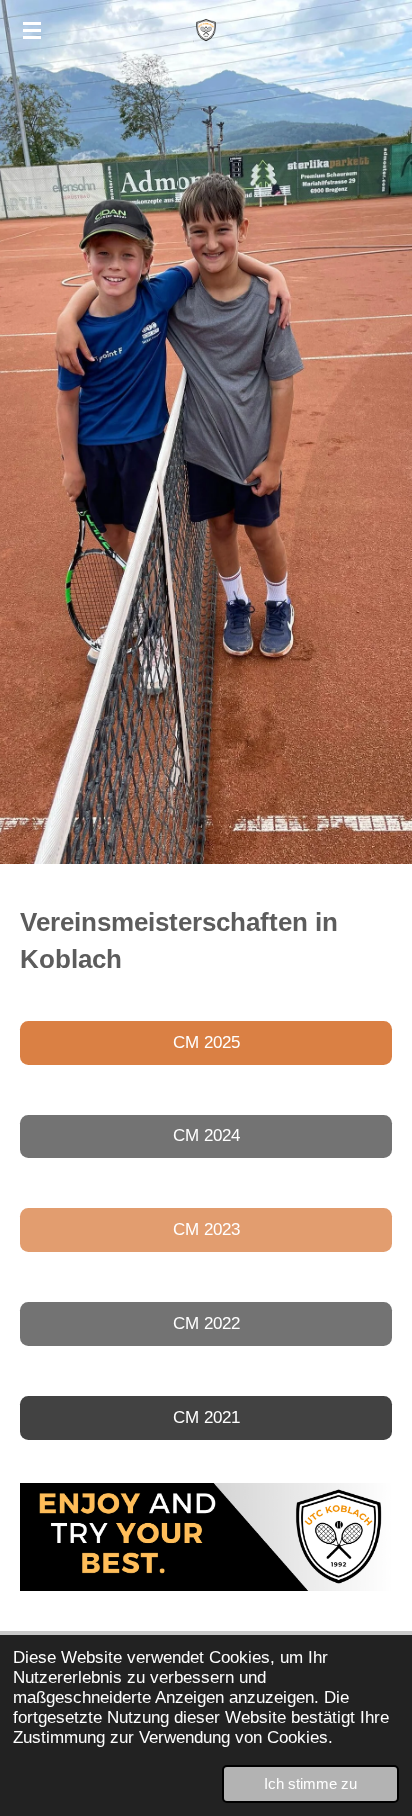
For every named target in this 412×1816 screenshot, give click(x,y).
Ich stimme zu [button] (310, 1783)
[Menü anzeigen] (32, 30)
